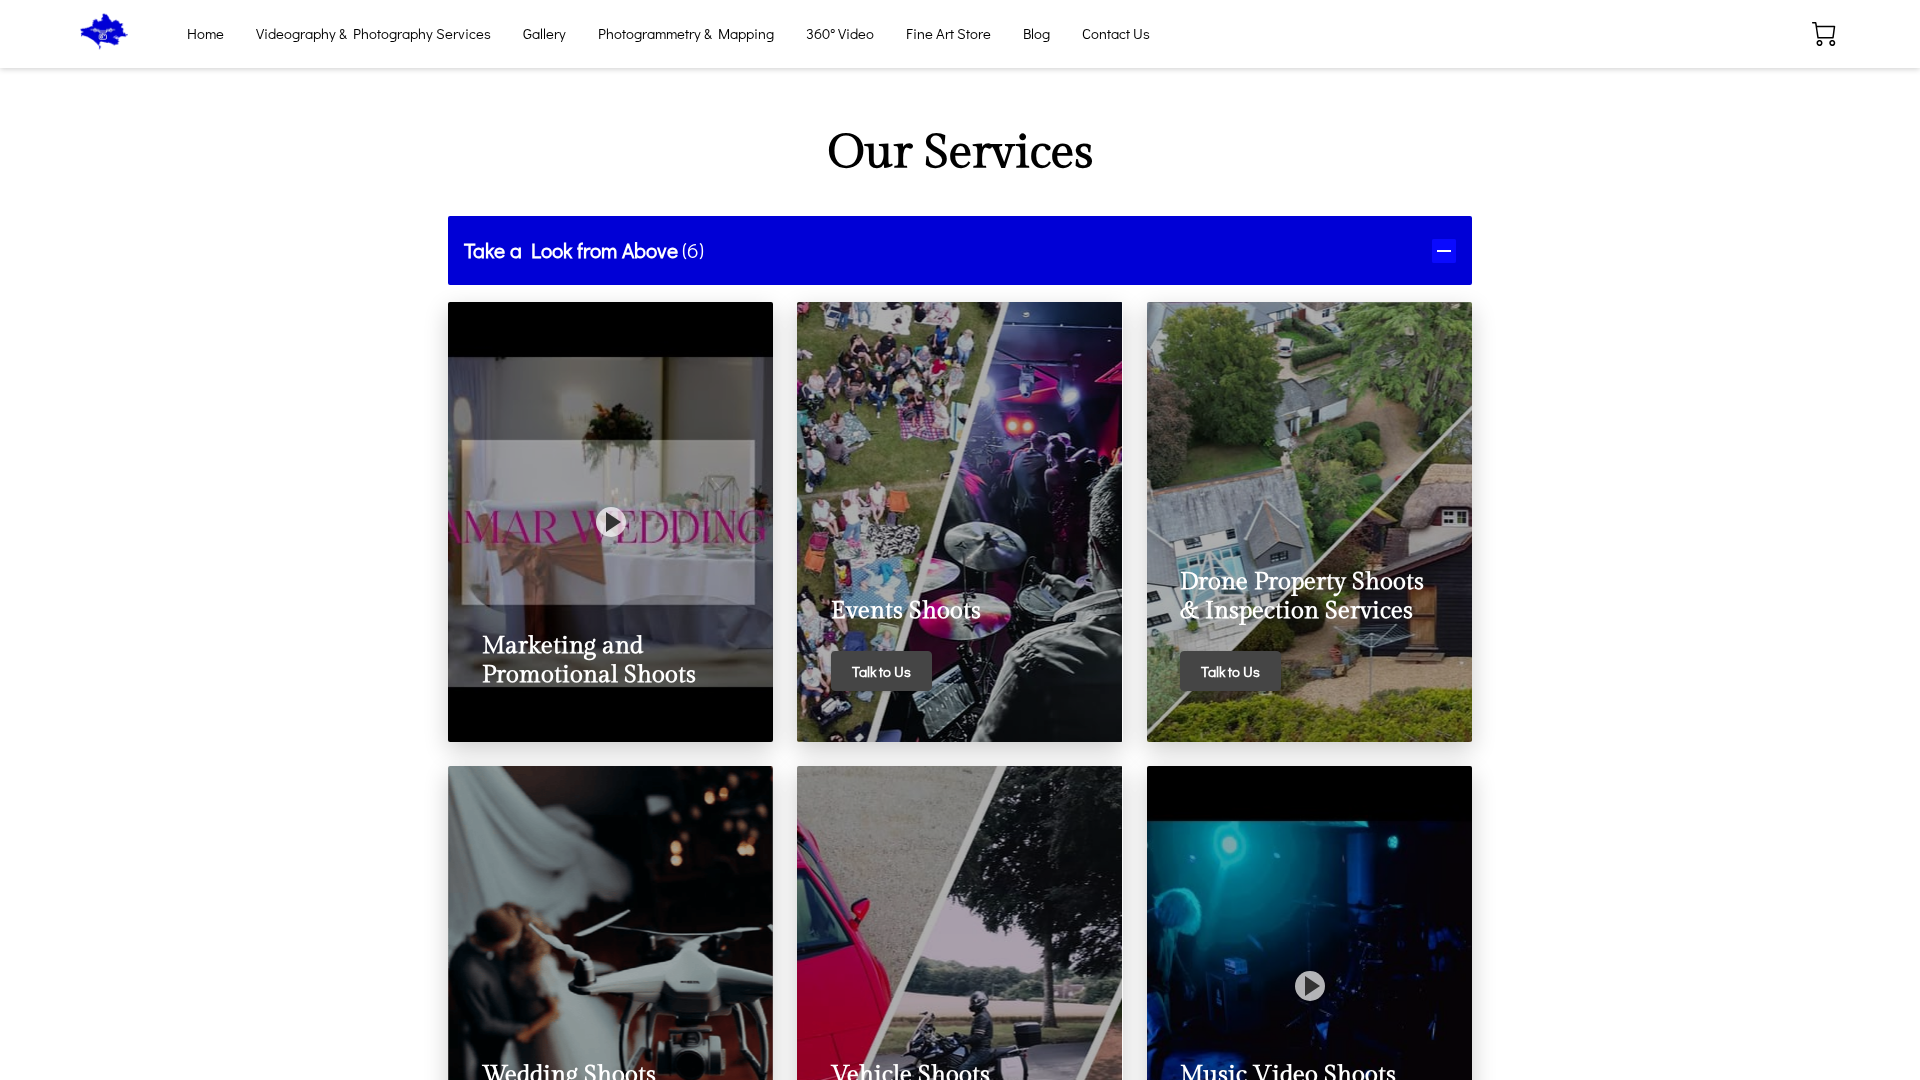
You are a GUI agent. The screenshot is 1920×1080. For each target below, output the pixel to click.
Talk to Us (881, 671)
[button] (960, 250)
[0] (1824, 34)
